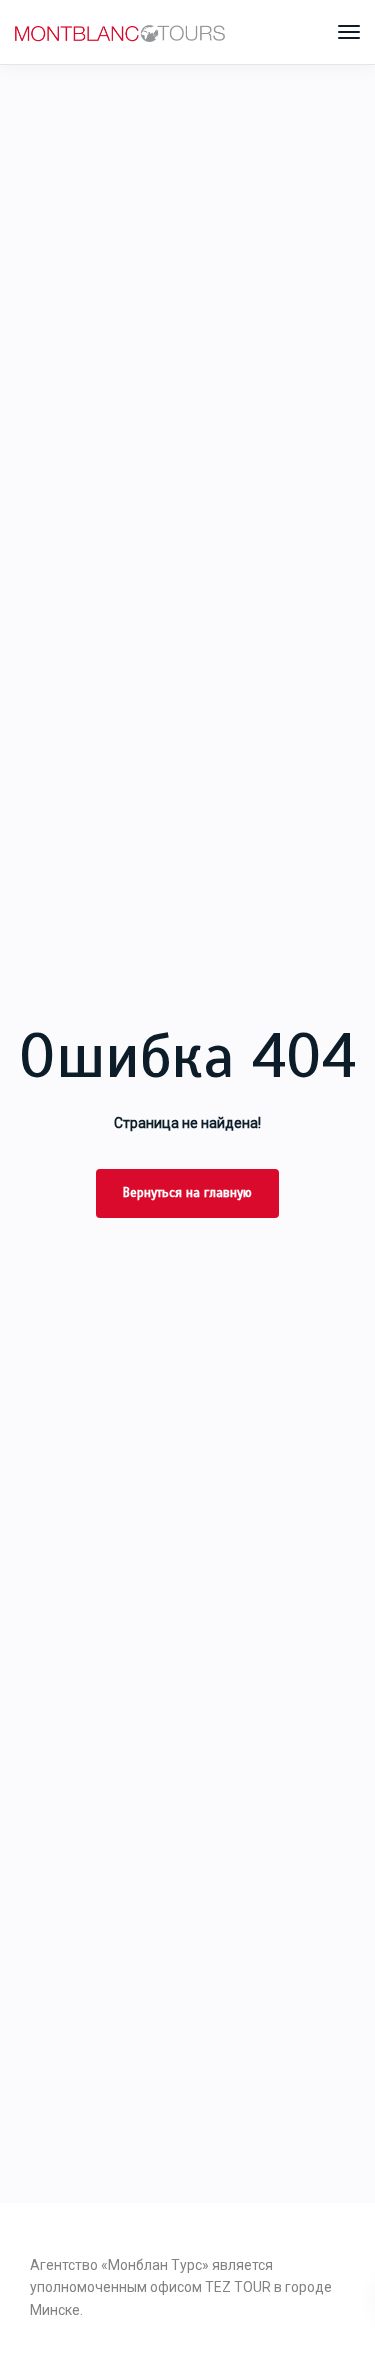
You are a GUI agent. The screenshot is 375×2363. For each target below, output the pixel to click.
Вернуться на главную (187, 1193)
